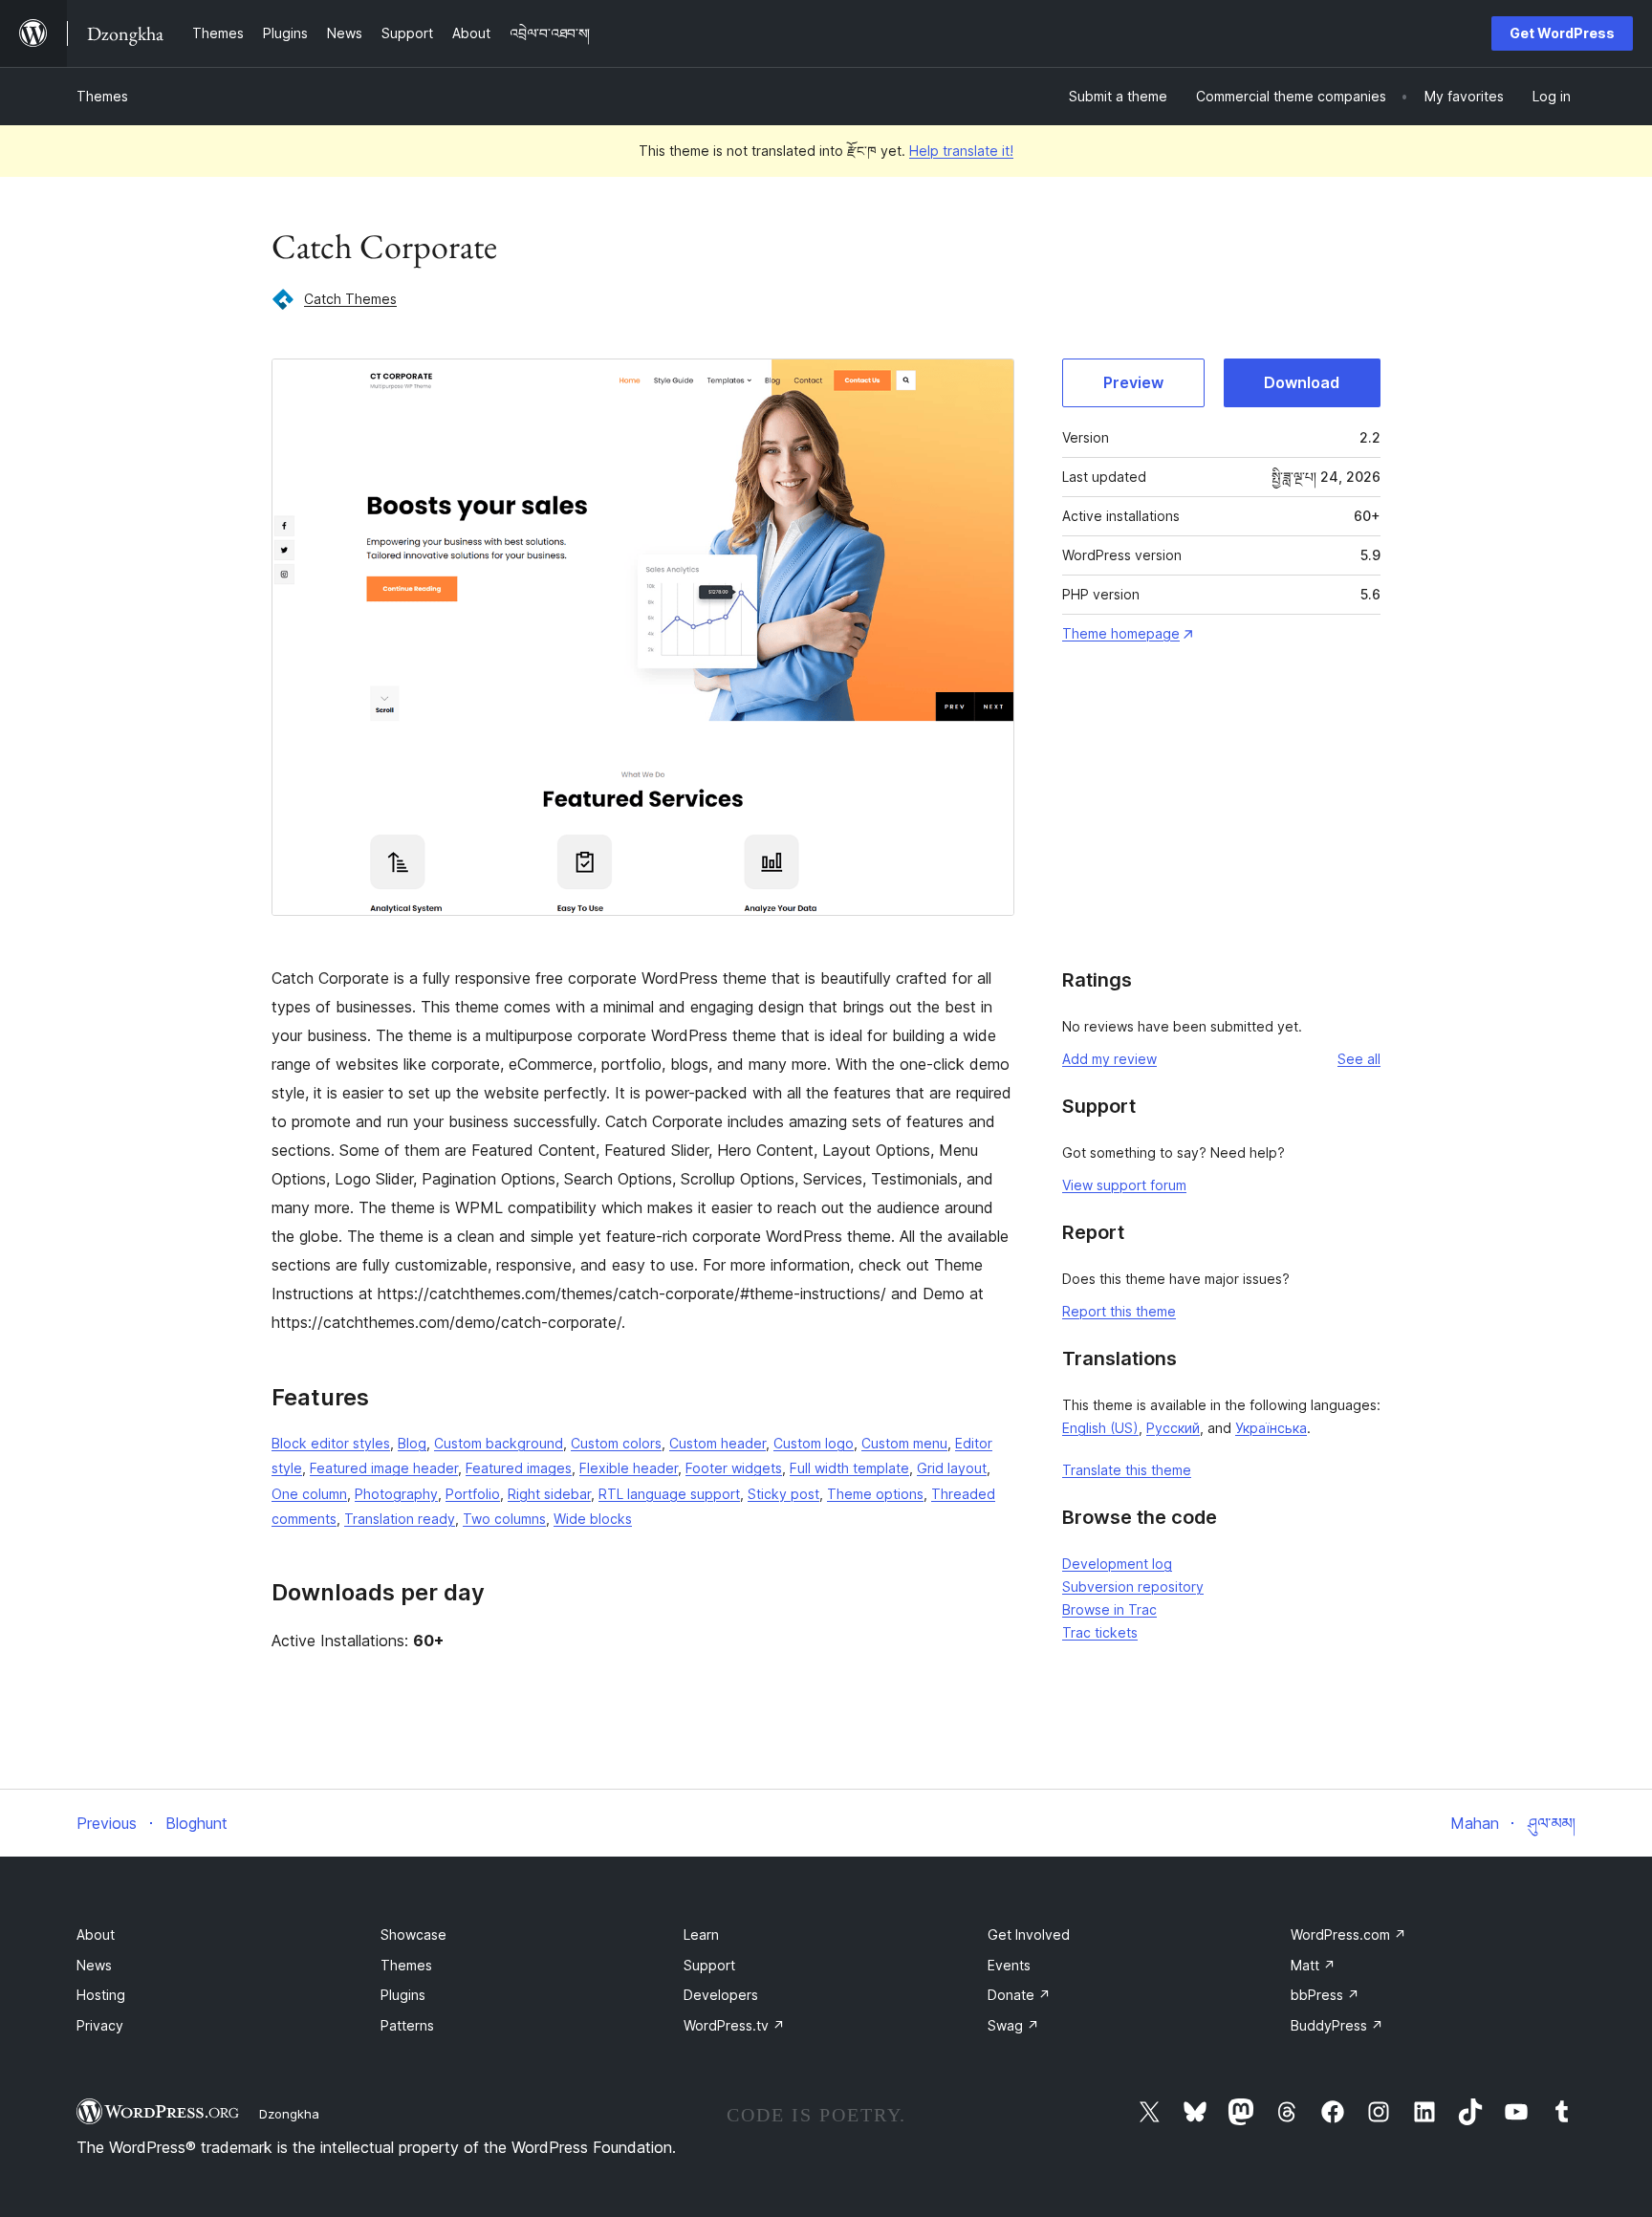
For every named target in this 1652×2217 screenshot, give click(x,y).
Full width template (849, 1468)
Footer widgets (734, 1468)
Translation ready (400, 1519)
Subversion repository (1133, 1587)
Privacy (100, 2025)
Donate (1019, 1995)
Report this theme (1119, 1311)
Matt (1313, 1965)
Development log (1117, 1564)
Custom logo (814, 1443)
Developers (721, 1995)
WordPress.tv (734, 2025)
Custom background (499, 1443)
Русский (1173, 1428)
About (96, 1934)
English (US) (1100, 1428)
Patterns (407, 2025)
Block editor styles (331, 1443)
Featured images (519, 1468)
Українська (1271, 1428)
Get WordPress (1562, 33)
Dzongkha (289, 2114)
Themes (102, 96)
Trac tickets (1100, 1632)
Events (1009, 1965)
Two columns (504, 1519)
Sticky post (783, 1494)
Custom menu (904, 1443)
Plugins (403, 1995)
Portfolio (473, 1494)
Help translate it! (961, 151)
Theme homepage (1121, 633)
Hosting (101, 1995)
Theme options (875, 1494)
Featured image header (384, 1468)
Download (1302, 382)
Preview (1133, 382)
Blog (412, 1443)
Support (709, 1965)
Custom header (717, 1443)
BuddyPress (1337, 2025)
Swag (1013, 2025)
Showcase (413, 1934)
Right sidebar (549, 1494)
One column (309, 1494)
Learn (701, 1934)
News (94, 1965)
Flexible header (629, 1468)
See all (1359, 1059)
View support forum (1124, 1185)
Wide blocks (593, 1519)
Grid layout (952, 1468)
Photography (396, 1494)
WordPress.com (1348, 1934)
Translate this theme (1127, 1470)
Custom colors (616, 1443)
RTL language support (669, 1494)
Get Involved (1029, 1934)
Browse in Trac (1109, 1609)
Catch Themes (350, 299)
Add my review (1109, 1059)
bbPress (1325, 1995)
